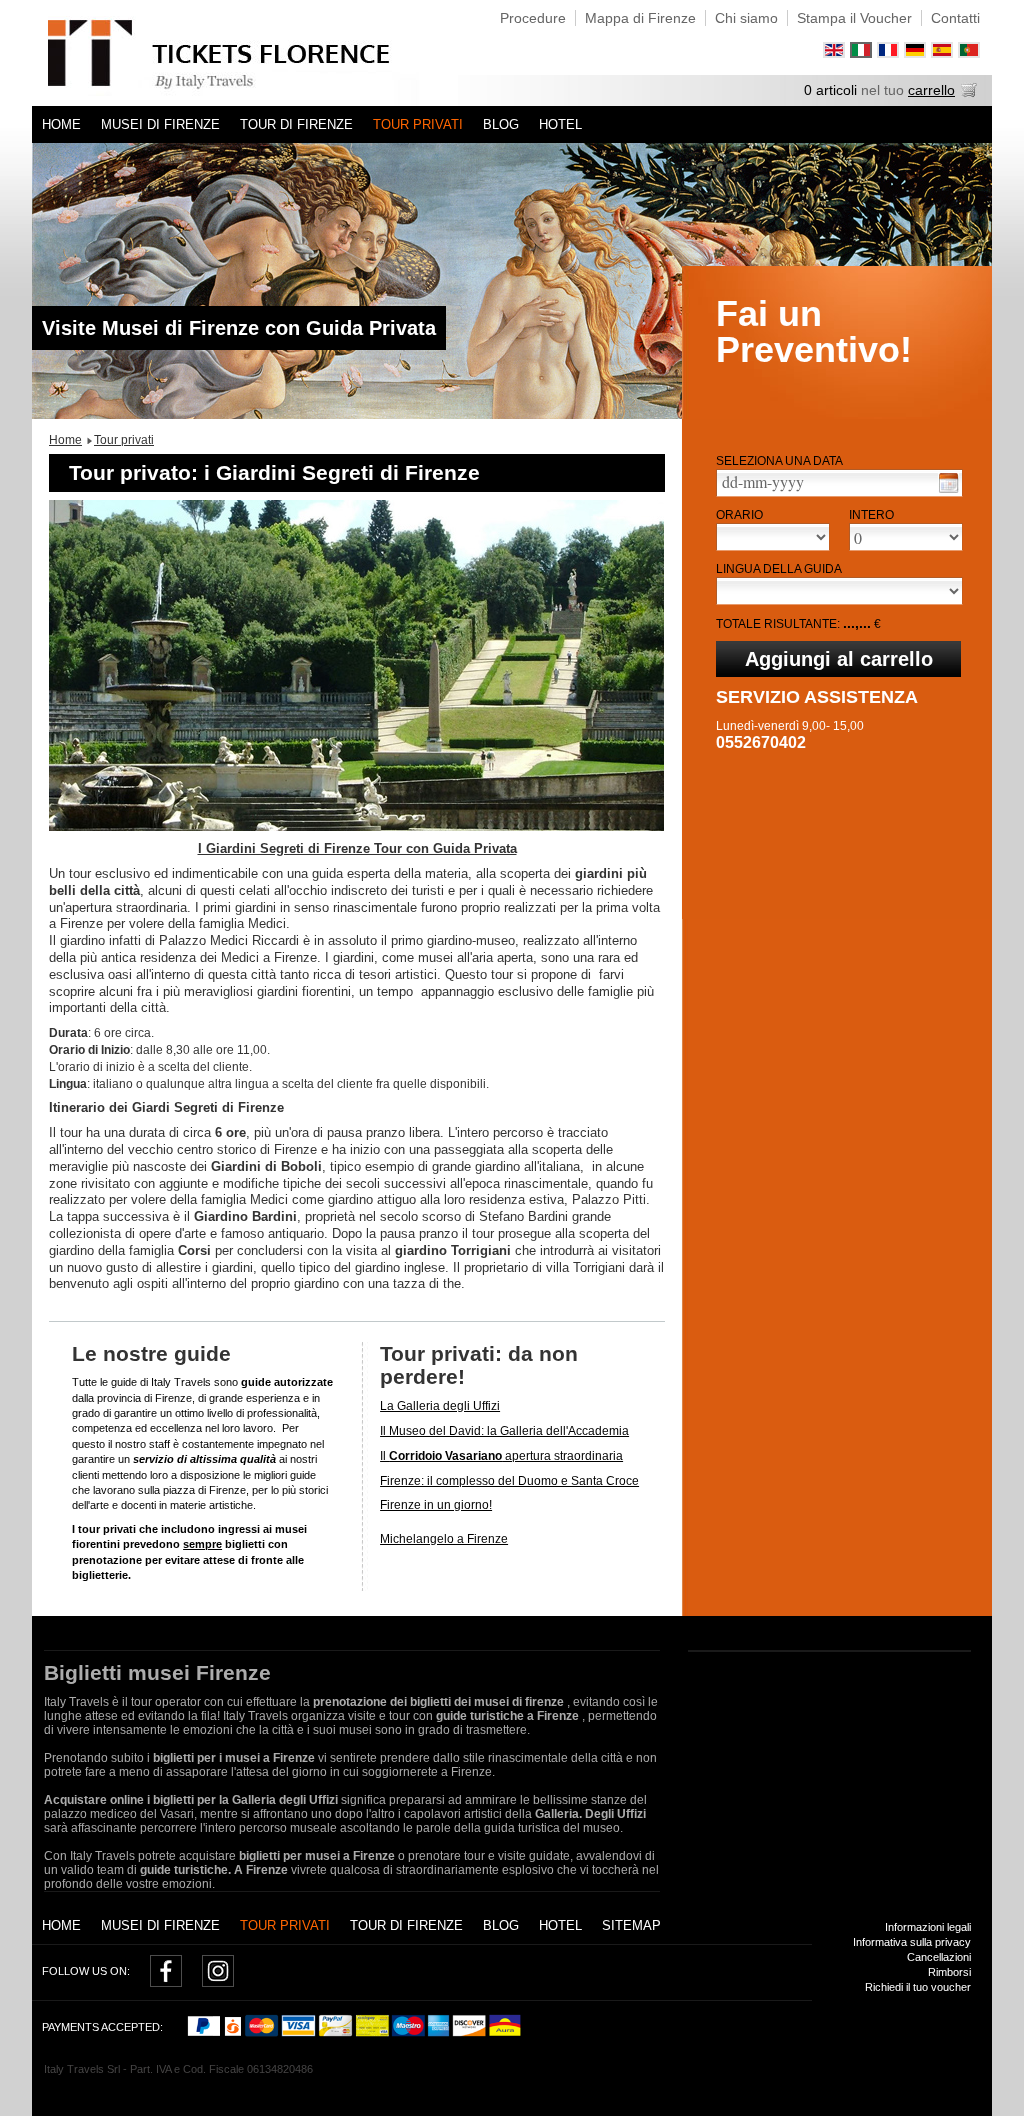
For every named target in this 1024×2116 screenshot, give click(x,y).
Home (61, 124)
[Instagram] (218, 1982)
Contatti (955, 18)
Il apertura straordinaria (501, 1456)
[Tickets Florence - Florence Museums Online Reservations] (245, 53)
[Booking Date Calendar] (948, 483)
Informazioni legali (928, 1927)
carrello (931, 90)
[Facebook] (166, 1982)
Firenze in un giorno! (436, 1505)
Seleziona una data (779, 461)
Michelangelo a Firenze (444, 1539)
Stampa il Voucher (854, 18)
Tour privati (418, 124)
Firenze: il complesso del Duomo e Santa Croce (509, 1481)
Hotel (560, 124)
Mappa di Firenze (640, 18)
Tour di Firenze (296, 124)
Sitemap (631, 1925)
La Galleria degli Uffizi (440, 1406)
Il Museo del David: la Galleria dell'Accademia (504, 1431)
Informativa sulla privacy (912, 1942)
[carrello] (969, 93)
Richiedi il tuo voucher (918, 1987)
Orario (739, 515)
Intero (871, 515)
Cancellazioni (939, 1957)
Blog (501, 124)
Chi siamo (746, 18)
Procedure (533, 18)
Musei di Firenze (160, 124)
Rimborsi (949, 1972)
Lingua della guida (779, 569)
